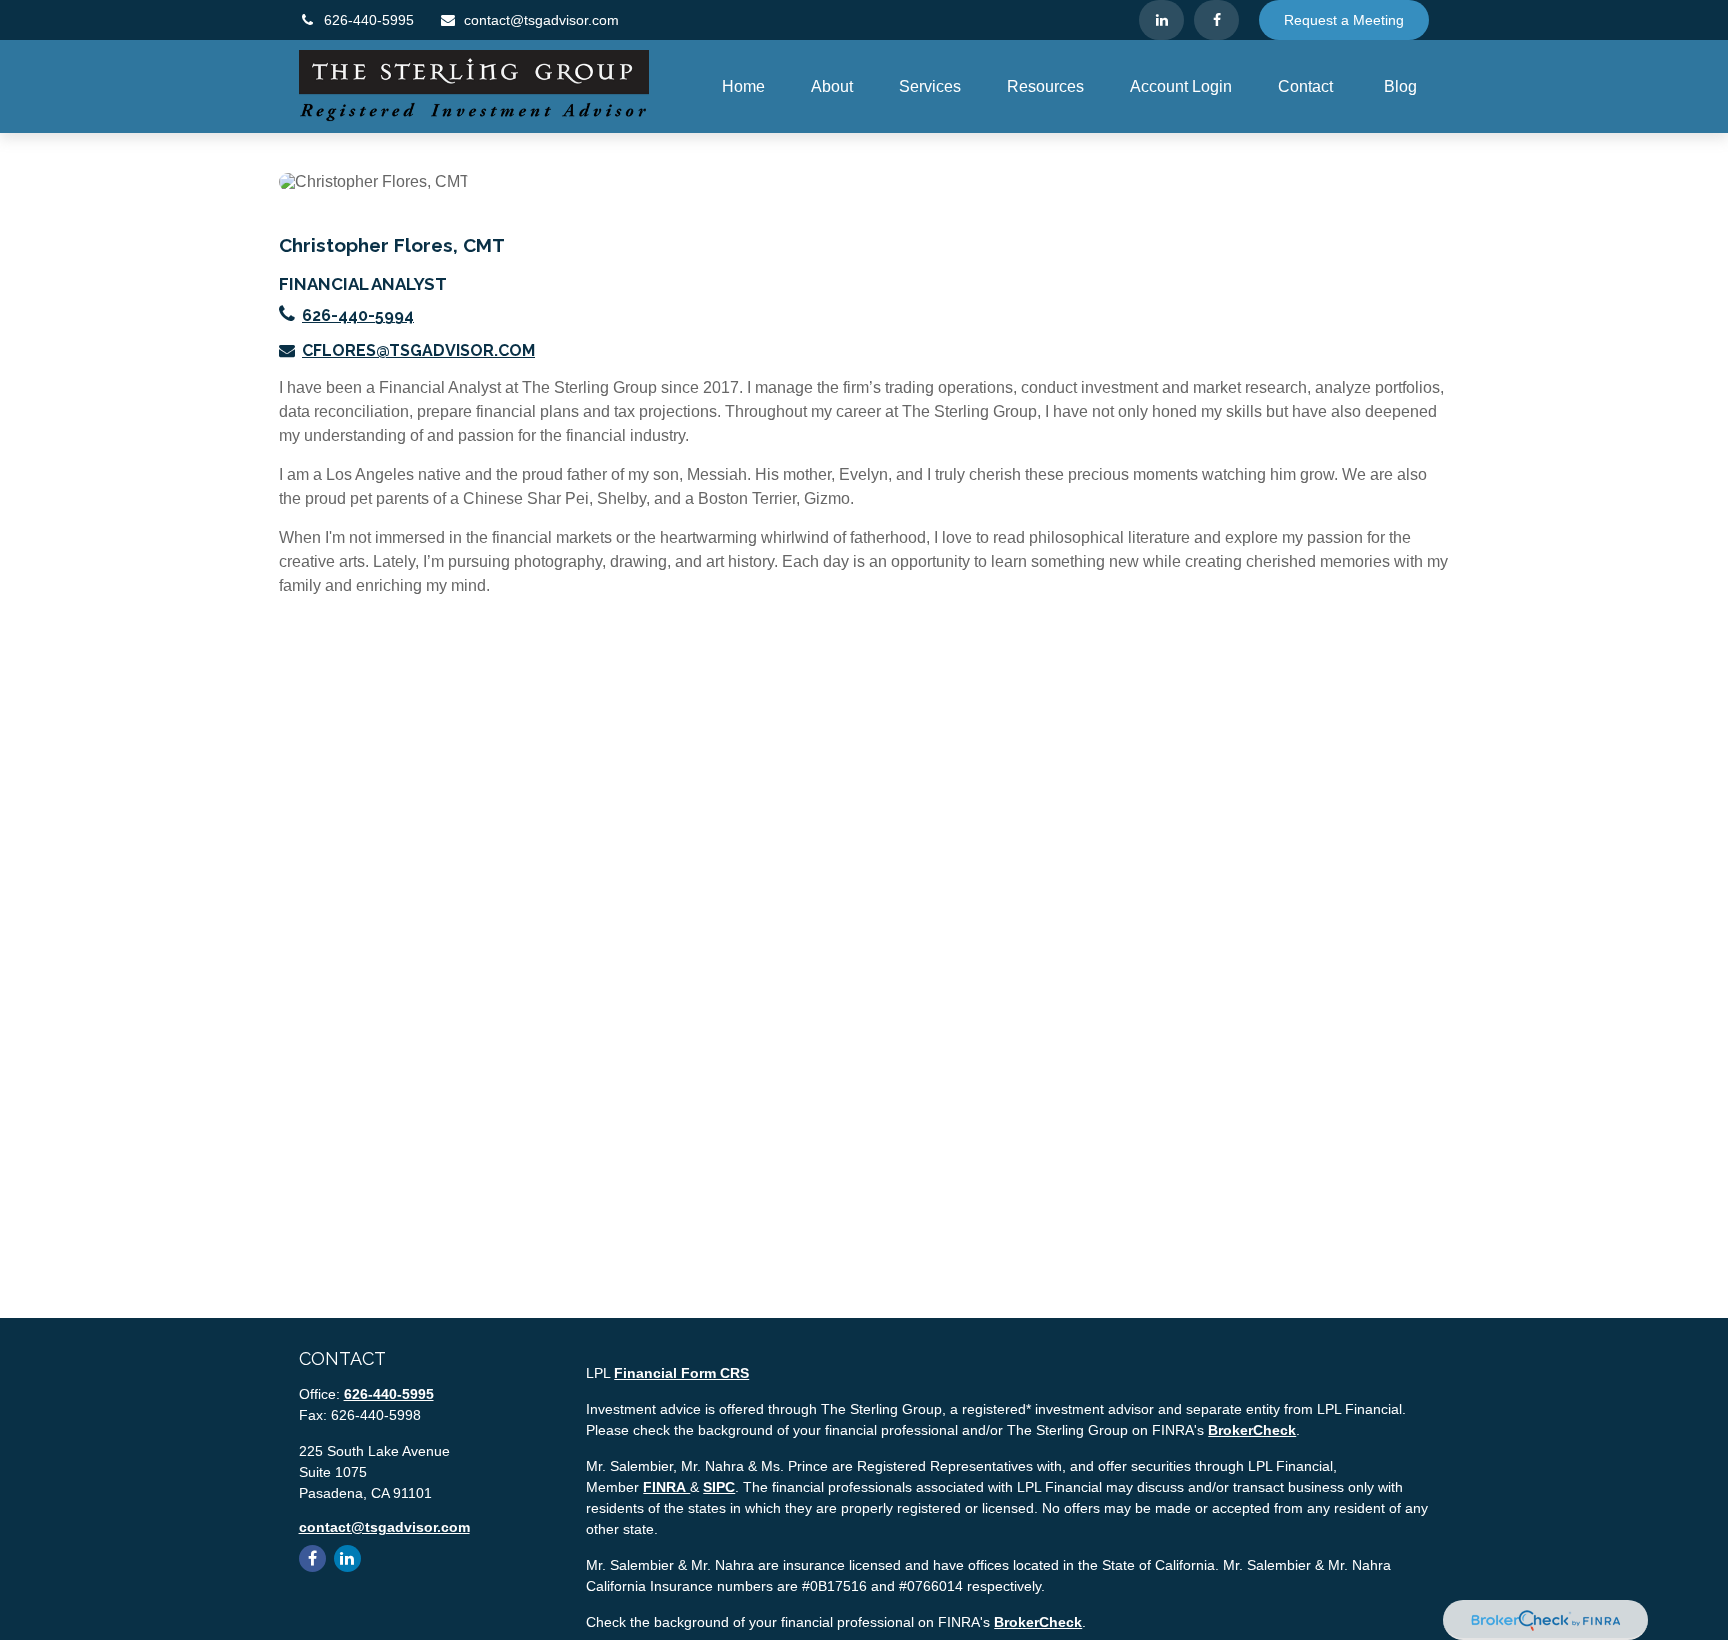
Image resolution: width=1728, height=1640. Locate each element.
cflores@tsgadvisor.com (418, 350)
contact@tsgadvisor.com (541, 20)
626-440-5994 (358, 315)
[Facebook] (1216, 20)
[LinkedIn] (1161, 20)
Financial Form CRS (681, 1373)
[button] (743, 86)
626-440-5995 (369, 20)
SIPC (719, 1487)
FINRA (666, 1487)
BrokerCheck (1252, 1430)
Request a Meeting (1344, 20)
